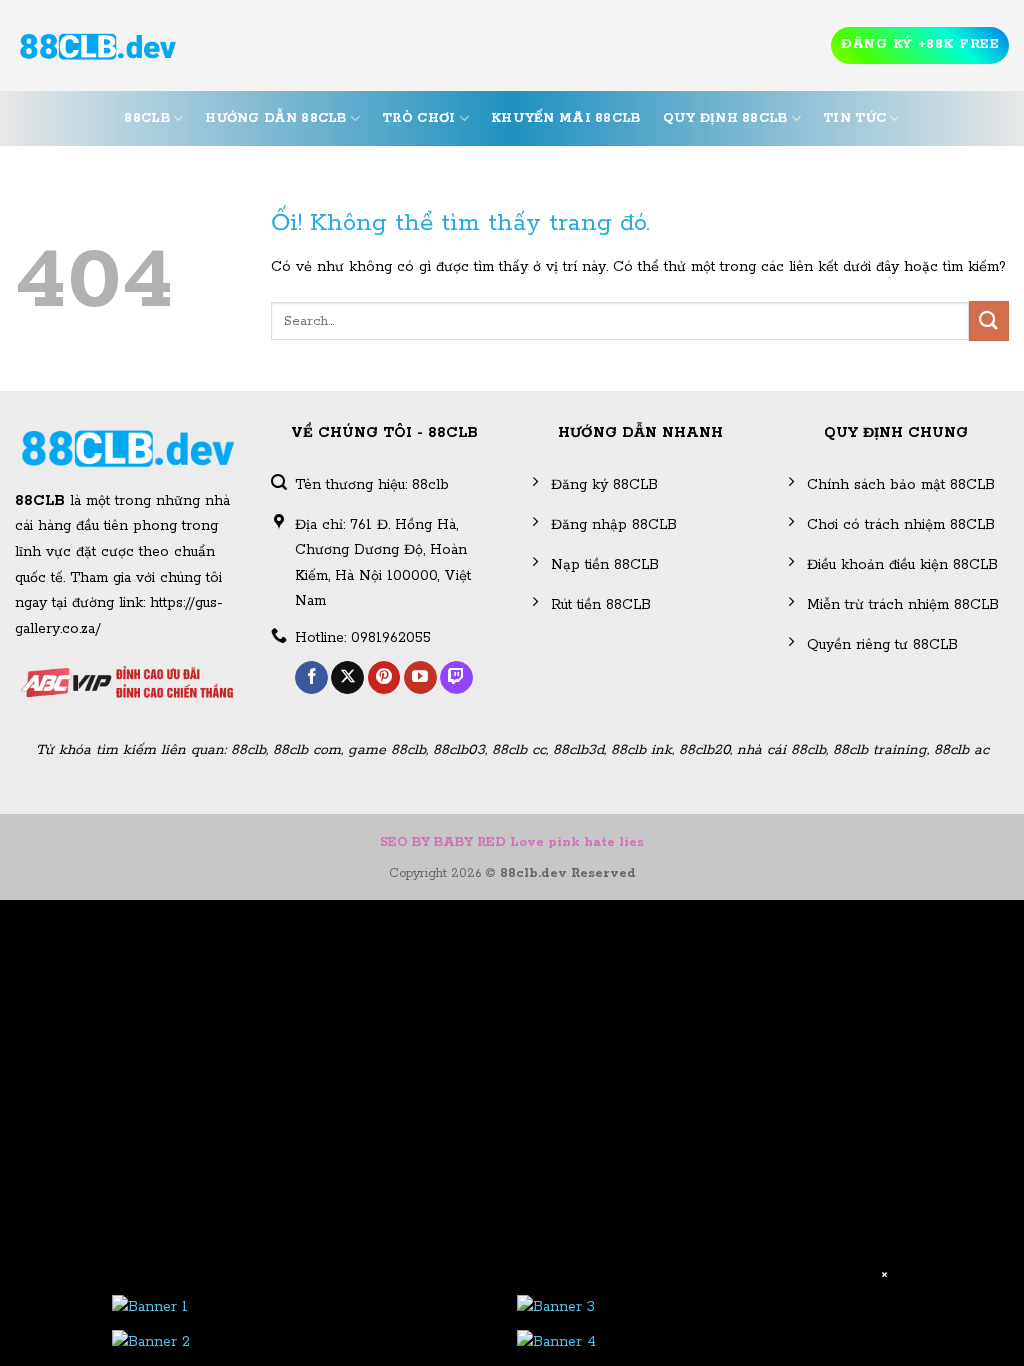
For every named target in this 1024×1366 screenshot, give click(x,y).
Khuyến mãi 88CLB (566, 118)
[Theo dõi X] (347, 678)
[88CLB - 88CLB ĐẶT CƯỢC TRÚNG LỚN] (98, 46)
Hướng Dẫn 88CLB (275, 118)
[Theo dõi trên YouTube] (420, 678)
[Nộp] (989, 320)
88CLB (146, 118)
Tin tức (854, 118)
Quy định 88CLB (725, 118)
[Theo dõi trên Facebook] (311, 678)
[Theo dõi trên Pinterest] (384, 678)
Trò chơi (418, 118)
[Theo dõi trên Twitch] (456, 678)
